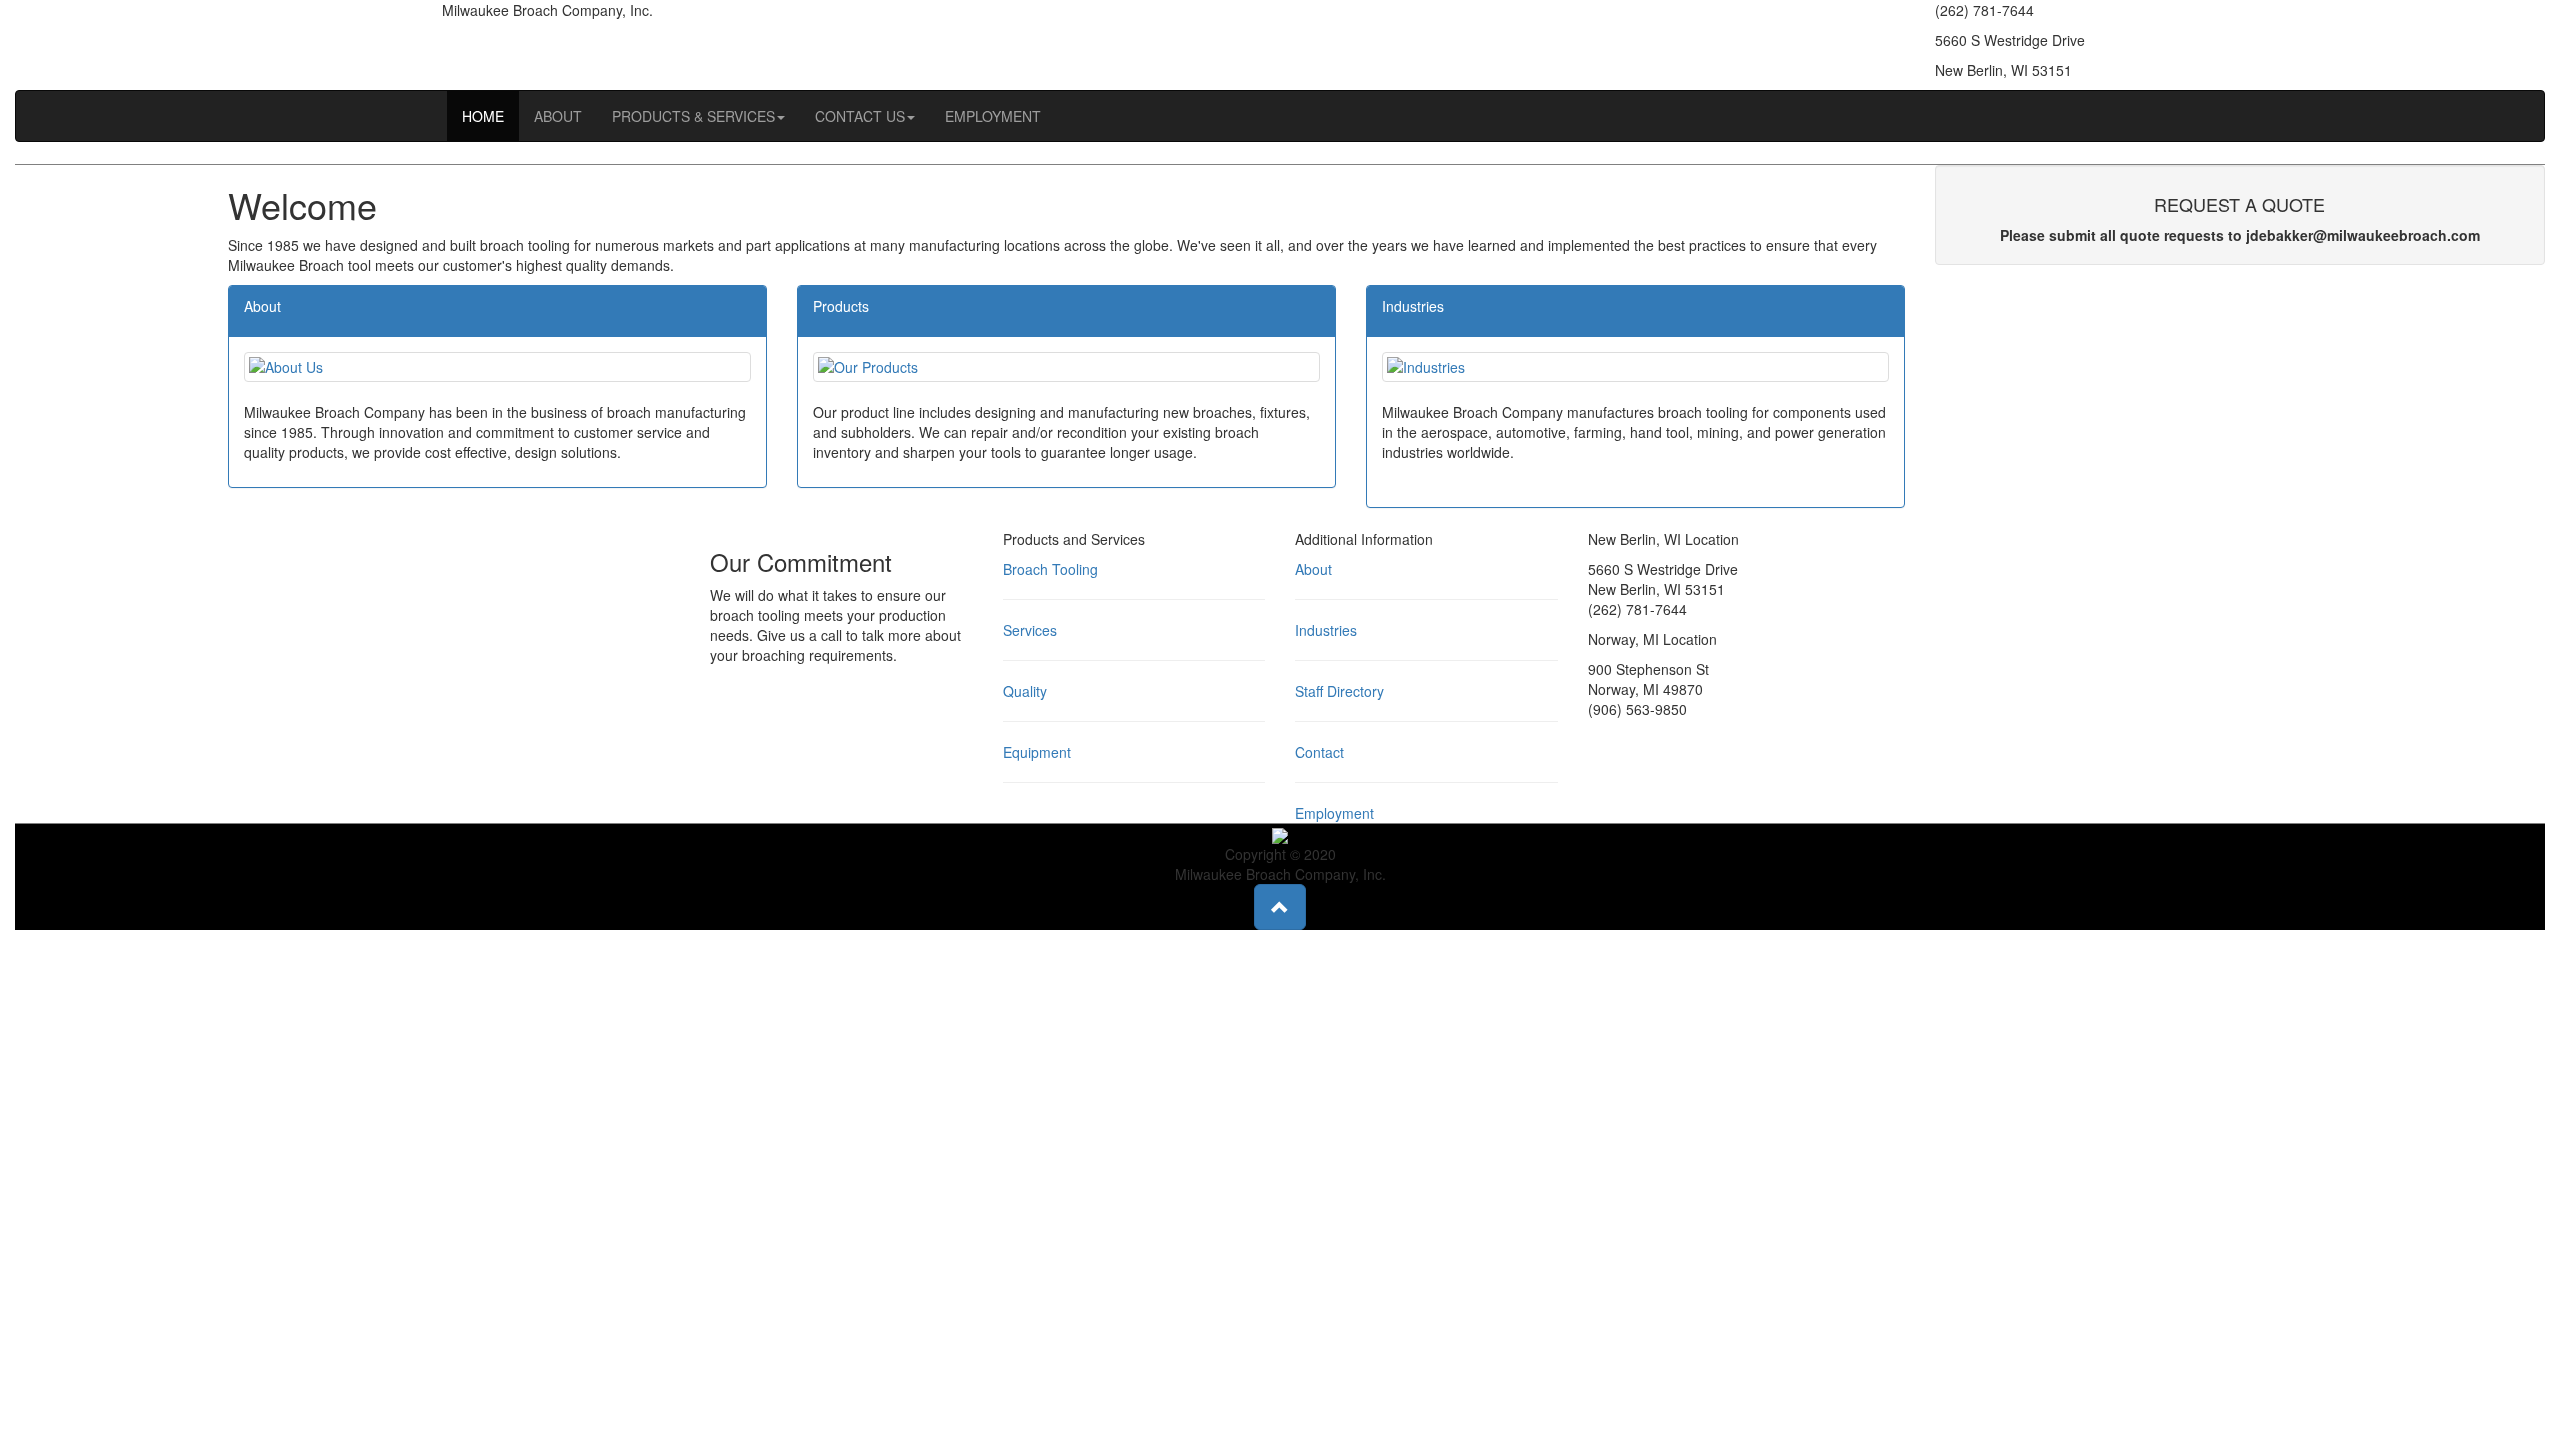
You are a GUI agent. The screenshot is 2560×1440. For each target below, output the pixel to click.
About (1313, 569)
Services (1030, 630)
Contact (1319, 752)
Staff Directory (1339, 691)
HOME (483, 116)
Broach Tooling (1050, 569)
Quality (1025, 691)
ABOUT (558, 116)
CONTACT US (860, 116)
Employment (1334, 813)
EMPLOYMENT (993, 116)
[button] (1280, 907)
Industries (1326, 630)
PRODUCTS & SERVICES (693, 116)
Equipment (1037, 752)
